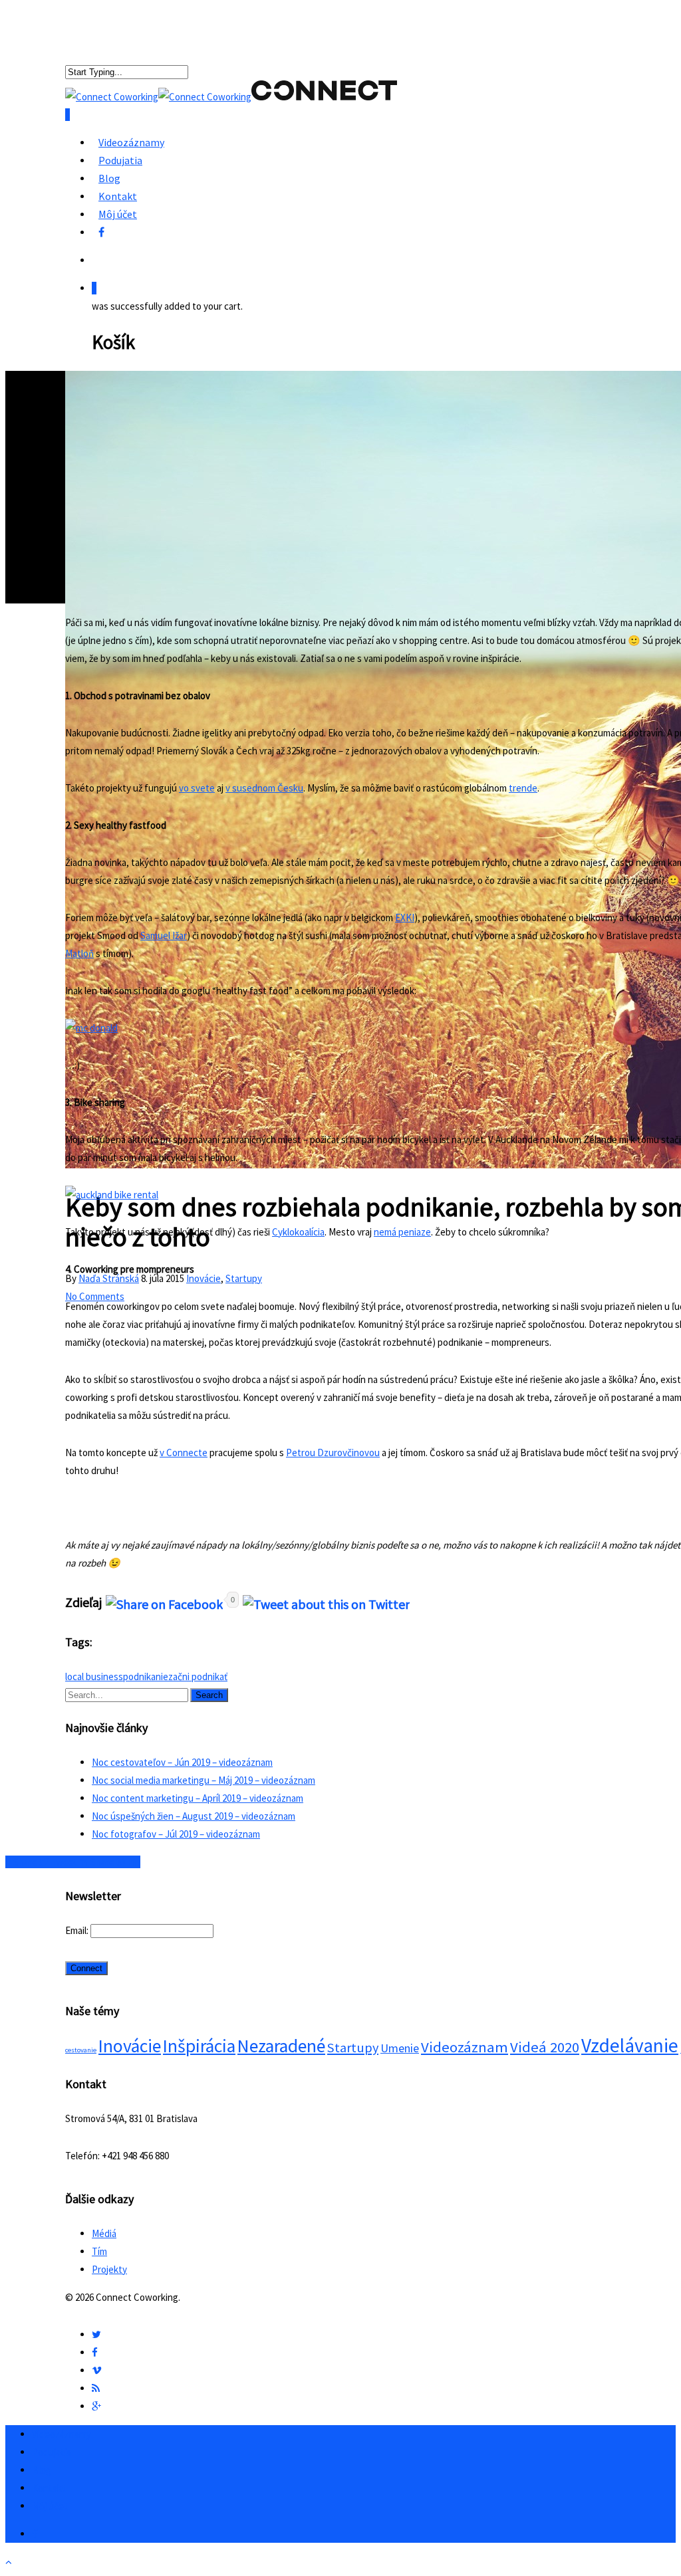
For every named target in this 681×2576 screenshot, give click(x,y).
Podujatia (120, 160)
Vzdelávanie (630, 2045)
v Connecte (184, 1452)
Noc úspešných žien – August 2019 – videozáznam (194, 1816)
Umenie (400, 2048)
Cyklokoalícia (298, 1232)
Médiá (104, 2233)
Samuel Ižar (164, 935)
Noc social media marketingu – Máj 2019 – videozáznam (204, 1780)
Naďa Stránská (109, 1278)
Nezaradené (281, 2046)
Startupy (244, 1278)
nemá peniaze (402, 1232)
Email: (78, 1930)
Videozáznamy (131, 142)
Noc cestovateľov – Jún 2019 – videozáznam (182, 1762)
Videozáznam (465, 2047)
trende (523, 788)
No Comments (95, 1296)
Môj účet (118, 214)
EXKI (405, 917)
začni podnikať (198, 1676)
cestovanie (81, 2050)
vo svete (197, 788)
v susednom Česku (264, 788)
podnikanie (146, 1676)
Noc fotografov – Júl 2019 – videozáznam (176, 1834)
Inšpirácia (199, 2046)
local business (94, 1676)
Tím (99, 2251)
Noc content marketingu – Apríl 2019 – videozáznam (198, 1798)
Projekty (109, 2269)
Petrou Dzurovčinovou (333, 1452)
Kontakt (118, 196)
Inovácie (204, 1278)
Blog (109, 178)
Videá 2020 (545, 2047)
